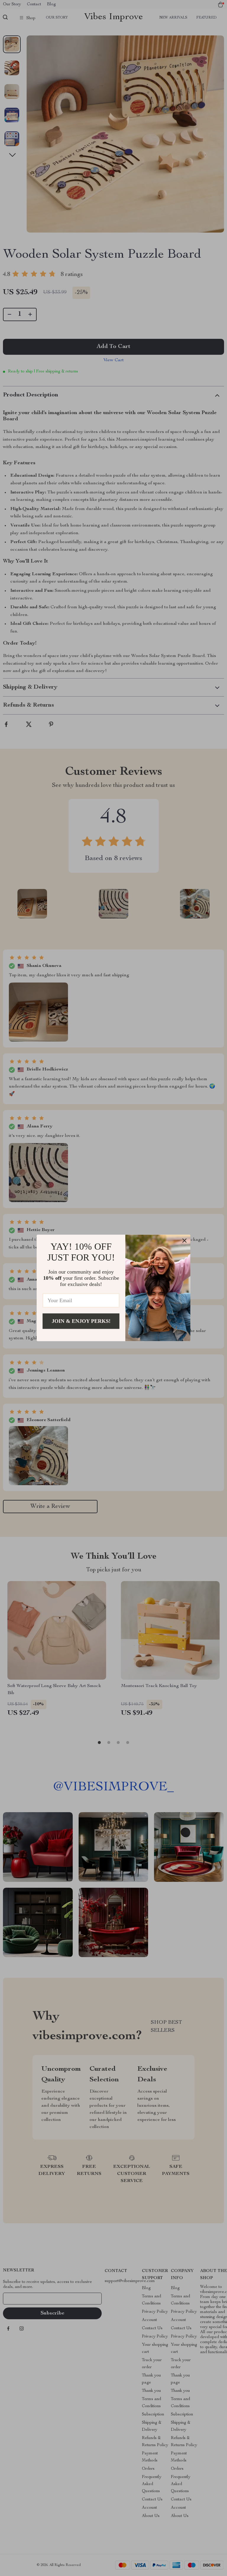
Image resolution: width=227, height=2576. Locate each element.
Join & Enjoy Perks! (81, 1321)
